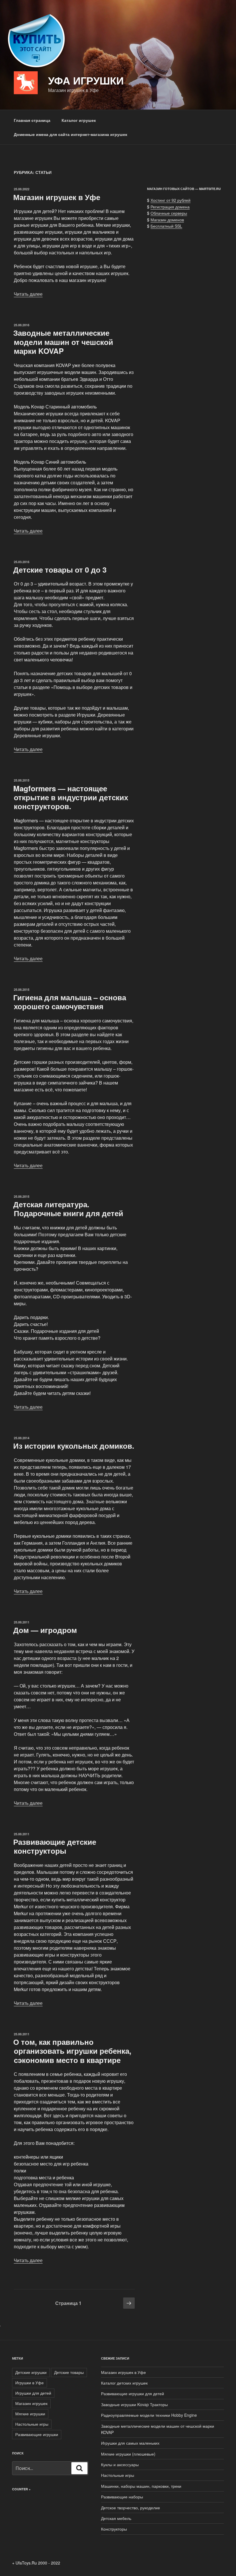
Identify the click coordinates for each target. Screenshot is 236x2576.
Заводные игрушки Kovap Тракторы (134, 2404)
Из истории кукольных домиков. (74, 1446)
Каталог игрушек (79, 120)
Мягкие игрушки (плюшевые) (128, 2454)
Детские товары (69, 2372)
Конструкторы (114, 2529)
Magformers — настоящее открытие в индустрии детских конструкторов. (71, 797)
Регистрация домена (170, 207)
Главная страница (32, 120)
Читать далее (28, 294)
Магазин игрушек (31, 2403)
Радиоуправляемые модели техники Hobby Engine (149, 2415)
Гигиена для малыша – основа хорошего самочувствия (70, 1002)
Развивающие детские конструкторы (55, 1846)
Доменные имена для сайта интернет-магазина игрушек (71, 134)
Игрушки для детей (33, 2393)
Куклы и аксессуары (120, 2464)
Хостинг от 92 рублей (171, 200)
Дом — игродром (45, 1630)
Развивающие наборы (122, 2497)
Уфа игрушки (86, 80)
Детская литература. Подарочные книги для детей (68, 1209)
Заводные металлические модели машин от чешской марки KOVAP (63, 342)
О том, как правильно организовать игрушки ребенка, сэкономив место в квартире (72, 2051)
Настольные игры (32, 2424)
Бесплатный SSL (166, 226)
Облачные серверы (169, 213)
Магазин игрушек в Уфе (57, 197)
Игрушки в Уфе (29, 2383)
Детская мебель (116, 2518)
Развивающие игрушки (37, 2434)
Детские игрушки (31, 2372)
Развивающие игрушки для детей (133, 2393)
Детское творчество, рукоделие (131, 2508)
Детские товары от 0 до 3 (60, 570)
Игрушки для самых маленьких (130, 2443)
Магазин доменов (167, 220)
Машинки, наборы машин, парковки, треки (141, 2486)
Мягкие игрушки (30, 2414)
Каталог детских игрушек (124, 2383)
